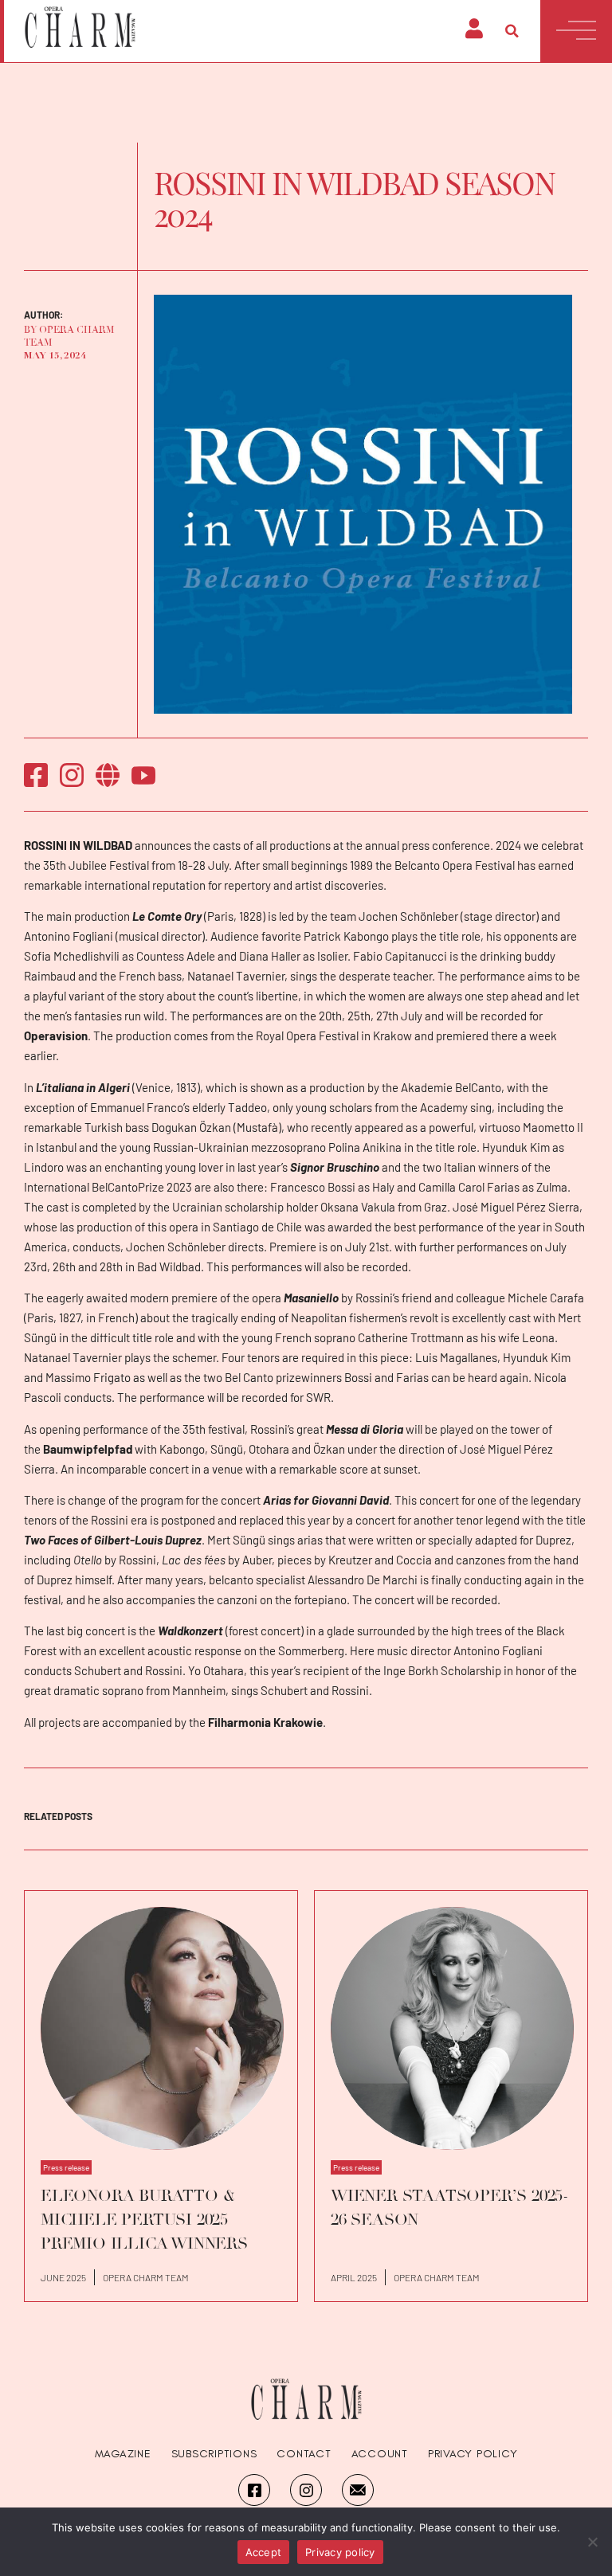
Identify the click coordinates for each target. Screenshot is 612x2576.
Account (380, 2454)
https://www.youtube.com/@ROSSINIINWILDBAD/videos (143, 775)
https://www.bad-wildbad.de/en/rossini (108, 775)
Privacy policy (340, 2552)
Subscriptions (214, 2454)
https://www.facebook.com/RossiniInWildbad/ (36, 775)
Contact (304, 2454)
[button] (512, 31)
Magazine (123, 2454)
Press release (66, 2167)
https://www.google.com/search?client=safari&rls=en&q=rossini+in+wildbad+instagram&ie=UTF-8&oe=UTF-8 (72, 775)
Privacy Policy (473, 2454)
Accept (264, 2552)
